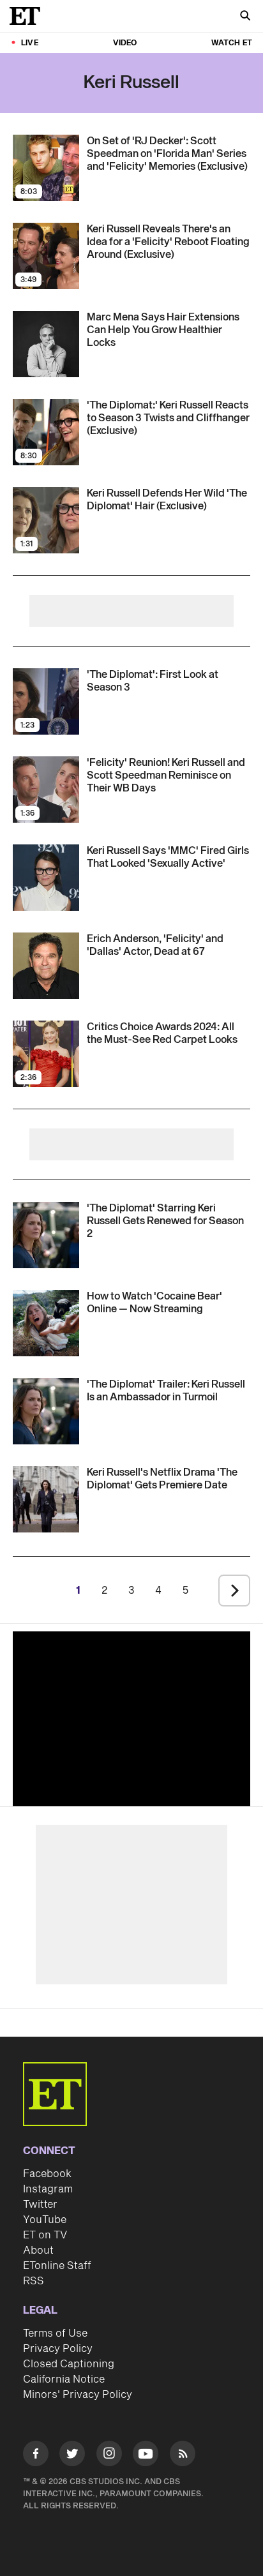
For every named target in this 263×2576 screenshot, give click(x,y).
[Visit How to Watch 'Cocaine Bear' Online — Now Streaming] (46, 1323)
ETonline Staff (57, 2266)
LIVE (30, 43)
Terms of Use (55, 2333)
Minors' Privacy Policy (78, 2395)
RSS (34, 2281)
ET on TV (45, 2235)
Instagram (48, 2189)
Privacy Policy (58, 2349)
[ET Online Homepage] (29, 16)
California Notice (64, 2379)
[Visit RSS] (183, 2456)
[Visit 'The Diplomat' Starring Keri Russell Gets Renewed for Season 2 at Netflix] (46, 1235)
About (38, 2250)
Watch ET (232, 43)
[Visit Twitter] (72, 2456)
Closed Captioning (69, 2364)
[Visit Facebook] (36, 2456)
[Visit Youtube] (146, 2453)
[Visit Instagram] (109, 2456)
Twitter (40, 2205)
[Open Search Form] (245, 17)
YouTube (45, 2220)
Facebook (47, 2174)
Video (125, 43)
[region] (131, 1716)
